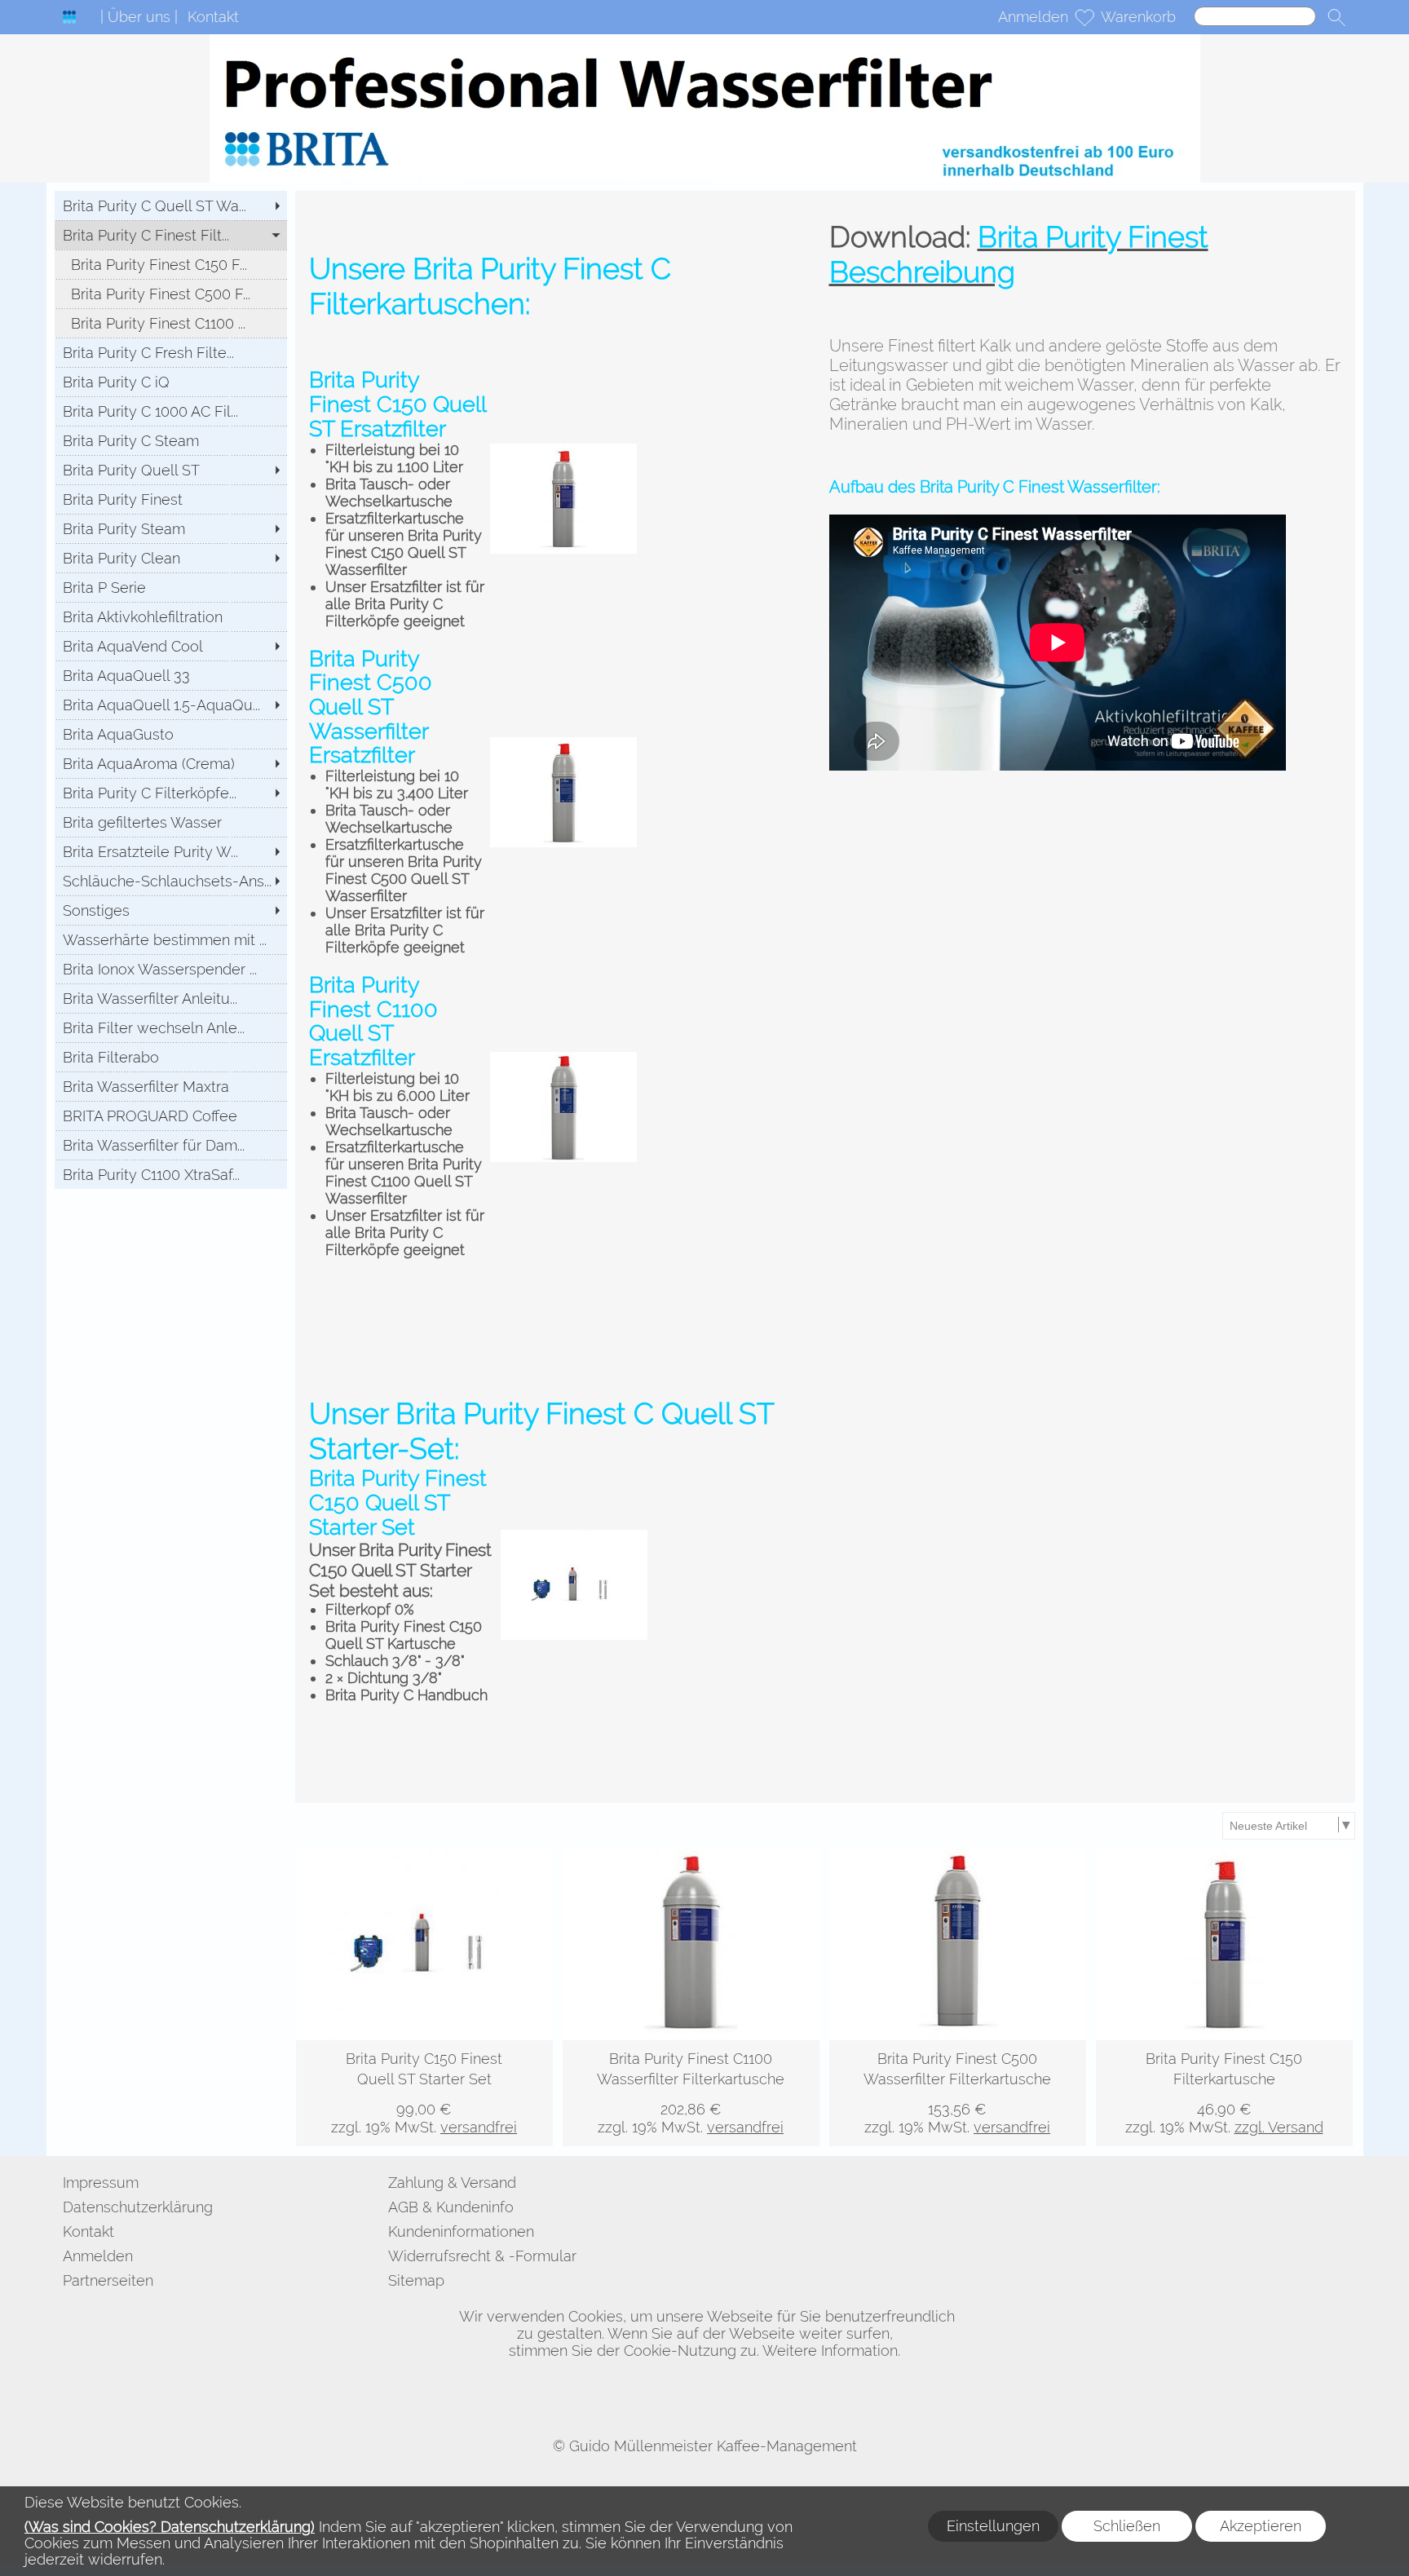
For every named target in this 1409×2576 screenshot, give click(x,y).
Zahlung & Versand (452, 2183)
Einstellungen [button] (993, 2526)
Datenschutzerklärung (138, 2207)
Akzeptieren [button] (1261, 2526)
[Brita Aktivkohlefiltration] (171, 616)
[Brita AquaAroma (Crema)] (171, 763)
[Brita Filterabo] (171, 1057)
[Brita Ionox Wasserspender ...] (171, 969)
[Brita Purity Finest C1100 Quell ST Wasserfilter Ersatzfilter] (563, 1060)
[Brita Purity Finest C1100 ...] (171, 323)
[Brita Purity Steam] (171, 528)
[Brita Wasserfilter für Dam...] (171, 1145)
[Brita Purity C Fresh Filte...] (171, 352)
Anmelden (1033, 17)
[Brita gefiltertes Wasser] (171, 822)
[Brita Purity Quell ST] (171, 470)
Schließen (1127, 2526)
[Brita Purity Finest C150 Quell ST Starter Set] (574, 1538)
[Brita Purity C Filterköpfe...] (171, 793)
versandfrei (479, 2127)
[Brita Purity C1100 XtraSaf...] (171, 1174)
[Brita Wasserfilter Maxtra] (171, 1086)
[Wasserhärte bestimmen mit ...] (171, 939)
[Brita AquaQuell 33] (171, 675)
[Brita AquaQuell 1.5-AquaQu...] (171, 705)
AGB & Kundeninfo (451, 2207)
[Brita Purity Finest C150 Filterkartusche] (1224, 2093)
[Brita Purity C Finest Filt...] (171, 235)
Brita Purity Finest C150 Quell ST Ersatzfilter (398, 404)
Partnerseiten (108, 2280)
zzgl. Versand (1279, 2127)
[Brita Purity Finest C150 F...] (171, 264)
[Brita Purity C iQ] (171, 382)
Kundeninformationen (461, 2231)
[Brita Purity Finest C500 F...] (171, 294)
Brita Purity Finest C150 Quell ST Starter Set (398, 1502)
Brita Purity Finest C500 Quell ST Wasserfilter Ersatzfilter (371, 707)
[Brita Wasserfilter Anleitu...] (171, 998)
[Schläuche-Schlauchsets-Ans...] (171, 881)
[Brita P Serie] (171, 587)
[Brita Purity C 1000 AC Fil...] (171, 411)
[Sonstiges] (171, 910)
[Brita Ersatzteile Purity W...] (171, 851)
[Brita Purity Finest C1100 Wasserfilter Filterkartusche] (691, 2093)
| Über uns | (139, 17)
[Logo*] (69, 17)
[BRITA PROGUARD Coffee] (171, 1116)
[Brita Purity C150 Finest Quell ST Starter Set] (424, 2093)
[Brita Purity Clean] (171, 558)
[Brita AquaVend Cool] (171, 646)
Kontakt (213, 17)
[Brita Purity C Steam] (171, 440)
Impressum (101, 2183)
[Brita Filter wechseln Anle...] (171, 1027)
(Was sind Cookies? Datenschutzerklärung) (170, 2527)
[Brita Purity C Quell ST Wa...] (171, 205)
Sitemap (416, 2280)
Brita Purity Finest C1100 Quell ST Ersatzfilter (373, 1021)
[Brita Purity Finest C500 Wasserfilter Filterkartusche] (958, 2093)
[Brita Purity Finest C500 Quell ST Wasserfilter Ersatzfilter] (563, 746)
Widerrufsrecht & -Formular (482, 2256)
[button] (1336, 17)
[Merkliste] (1084, 17)
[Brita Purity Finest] (171, 499)
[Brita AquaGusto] (171, 734)
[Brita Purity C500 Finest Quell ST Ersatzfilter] (563, 452)
